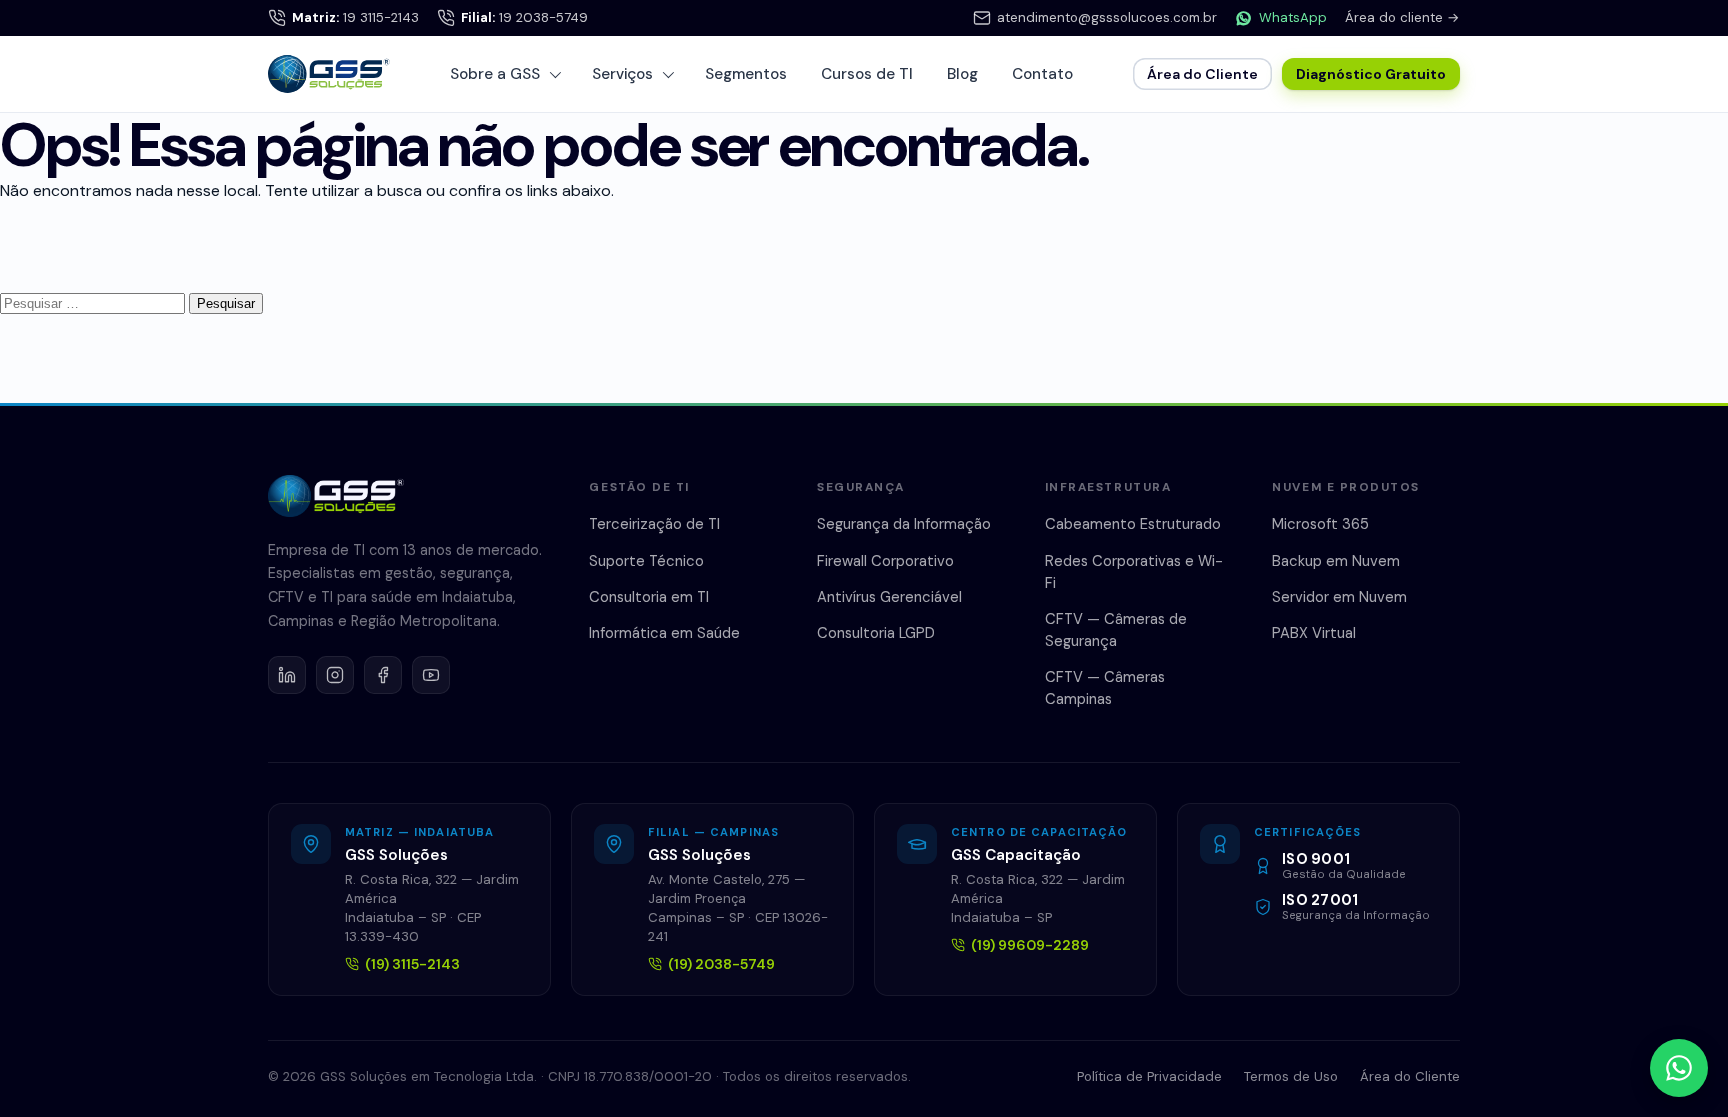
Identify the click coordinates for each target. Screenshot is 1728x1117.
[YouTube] (431, 675)
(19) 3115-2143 (412, 964)
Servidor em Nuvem (1339, 597)
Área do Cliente (1202, 74)
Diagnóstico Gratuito (1371, 74)
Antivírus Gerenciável (889, 597)
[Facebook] (383, 675)
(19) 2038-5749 (721, 964)
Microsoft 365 (1320, 524)
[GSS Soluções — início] (329, 74)
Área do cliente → (1402, 17)
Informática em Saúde (664, 633)
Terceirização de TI (654, 524)
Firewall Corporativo (885, 561)
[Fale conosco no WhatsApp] (1679, 1068)
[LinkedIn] (287, 675)
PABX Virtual (1314, 633)
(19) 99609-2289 (1030, 945)
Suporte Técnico (646, 561)
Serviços (622, 74)
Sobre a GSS (495, 74)
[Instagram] (335, 675)
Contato (1042, 74)
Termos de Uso (1291, 1076)
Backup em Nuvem (1336, 561)
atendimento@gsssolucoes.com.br (1107, 17)
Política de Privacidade (1149, 1076)
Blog (962, 74)
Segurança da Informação (904, 524)
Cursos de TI (867, 74)
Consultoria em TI (649, 597)
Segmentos (746, 74)
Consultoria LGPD (876, 633)
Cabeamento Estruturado (1133, 524)
